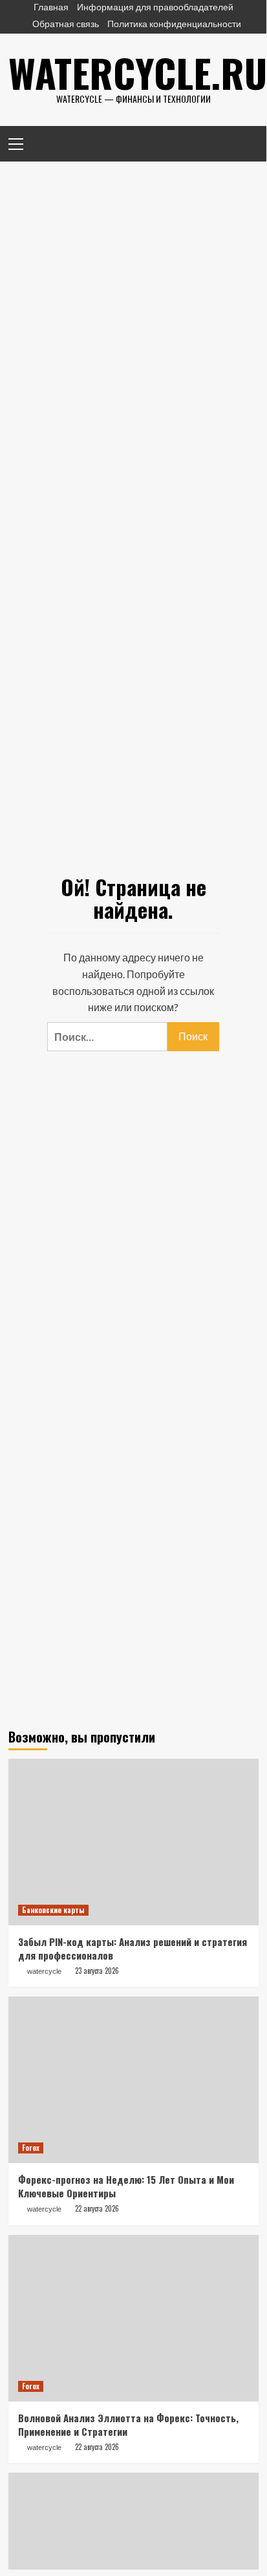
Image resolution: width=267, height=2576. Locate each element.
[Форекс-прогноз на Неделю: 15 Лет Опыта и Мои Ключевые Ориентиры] (133, 2080)
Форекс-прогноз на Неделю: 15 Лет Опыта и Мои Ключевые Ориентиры (126, 2186)
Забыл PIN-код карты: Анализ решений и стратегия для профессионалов (133, 1948)
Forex (31, 2148)
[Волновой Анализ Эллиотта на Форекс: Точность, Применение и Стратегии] (133, 2318)
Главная (51, 7)
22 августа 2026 (97, 2208)
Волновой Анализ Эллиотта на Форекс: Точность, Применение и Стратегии (128, 2424)
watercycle (44, 1971)
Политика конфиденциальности (174, 24)
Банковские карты (53, 1910)
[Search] (244, 142)
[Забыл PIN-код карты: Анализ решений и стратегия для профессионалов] (133, 1842)
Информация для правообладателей (155, 7)
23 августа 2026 (97, 1971)
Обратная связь (66, 24)
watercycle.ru (138, 72)
